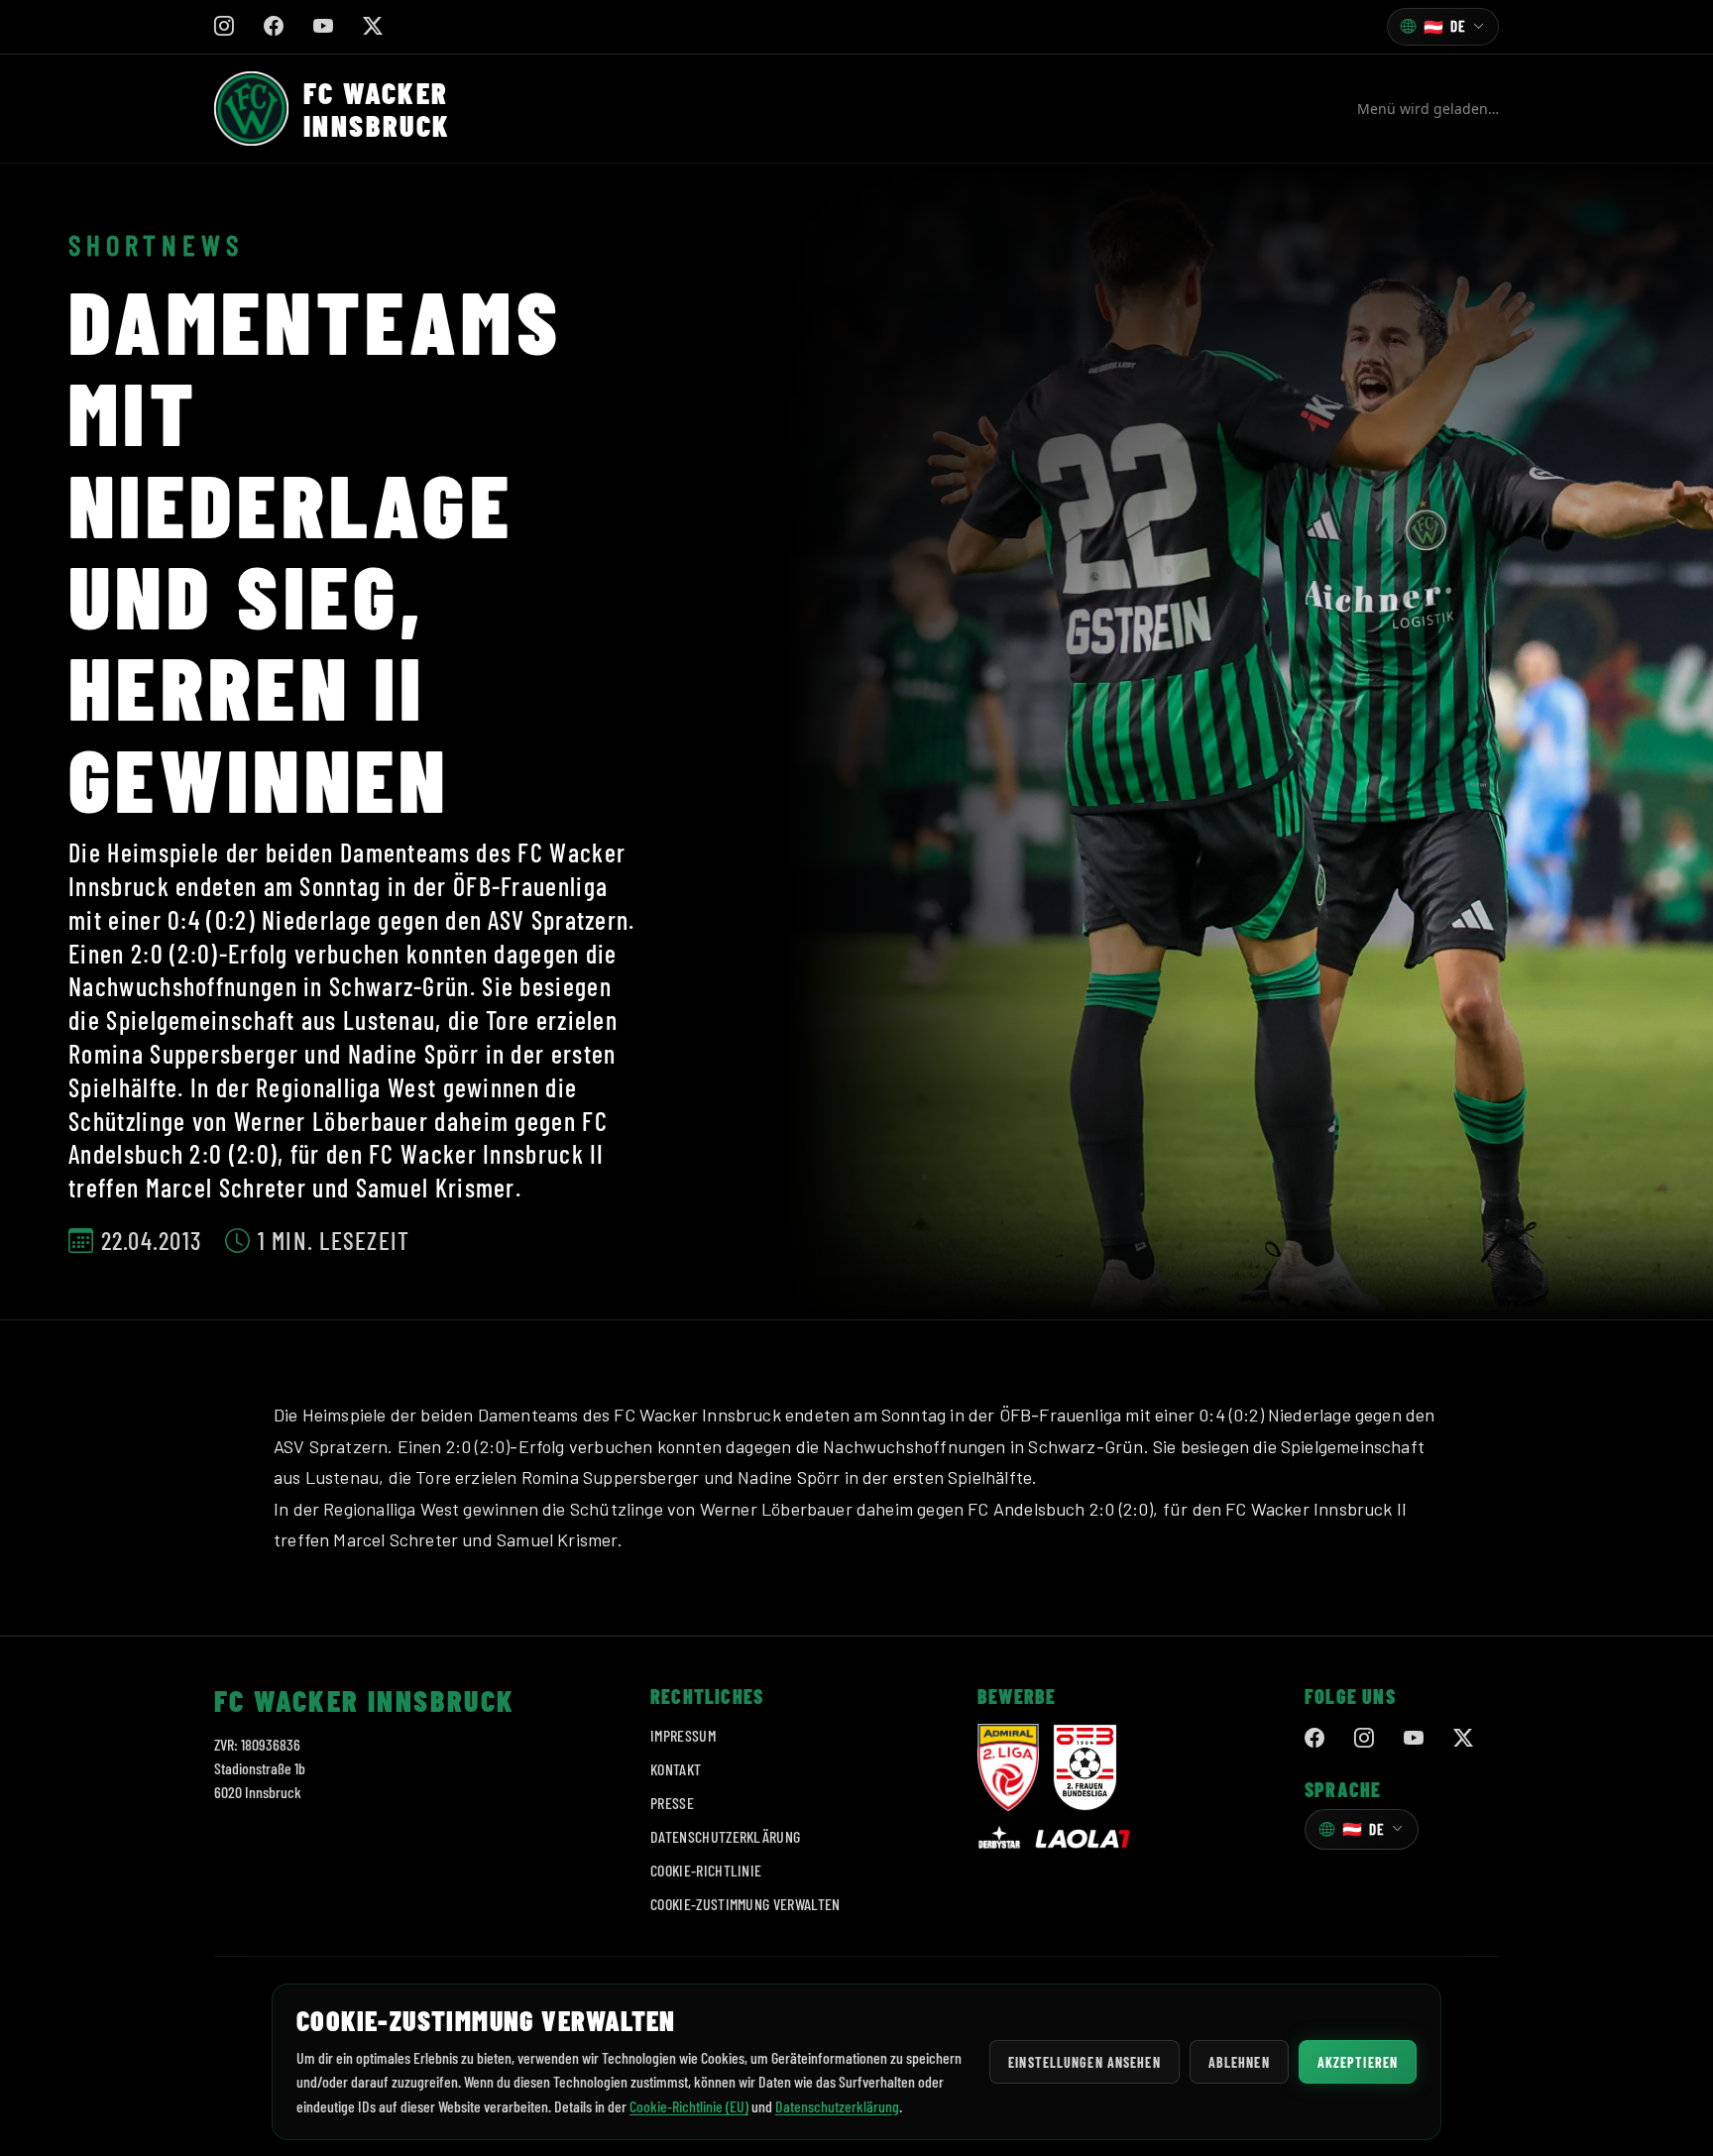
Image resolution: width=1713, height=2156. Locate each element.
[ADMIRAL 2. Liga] (1008, 1767)
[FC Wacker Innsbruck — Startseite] (251, 109)
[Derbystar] (999, 1839)
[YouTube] (1414, 1739)
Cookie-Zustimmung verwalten (745, 1904)
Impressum (683, 1735)
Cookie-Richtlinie (706, 1870)
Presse (672, 1803)
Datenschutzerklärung (725, 1836)
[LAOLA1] (1083, 1839)
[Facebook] (1314, 1739)
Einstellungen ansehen (1085, 2062)
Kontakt (676, 1769)
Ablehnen (1239, 2062)
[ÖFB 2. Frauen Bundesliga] (1085, 1767)
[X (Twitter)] (1463, 1739)
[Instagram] (1364, 1739)
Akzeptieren (1358, 2062)
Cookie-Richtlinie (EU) (689, 2106)
